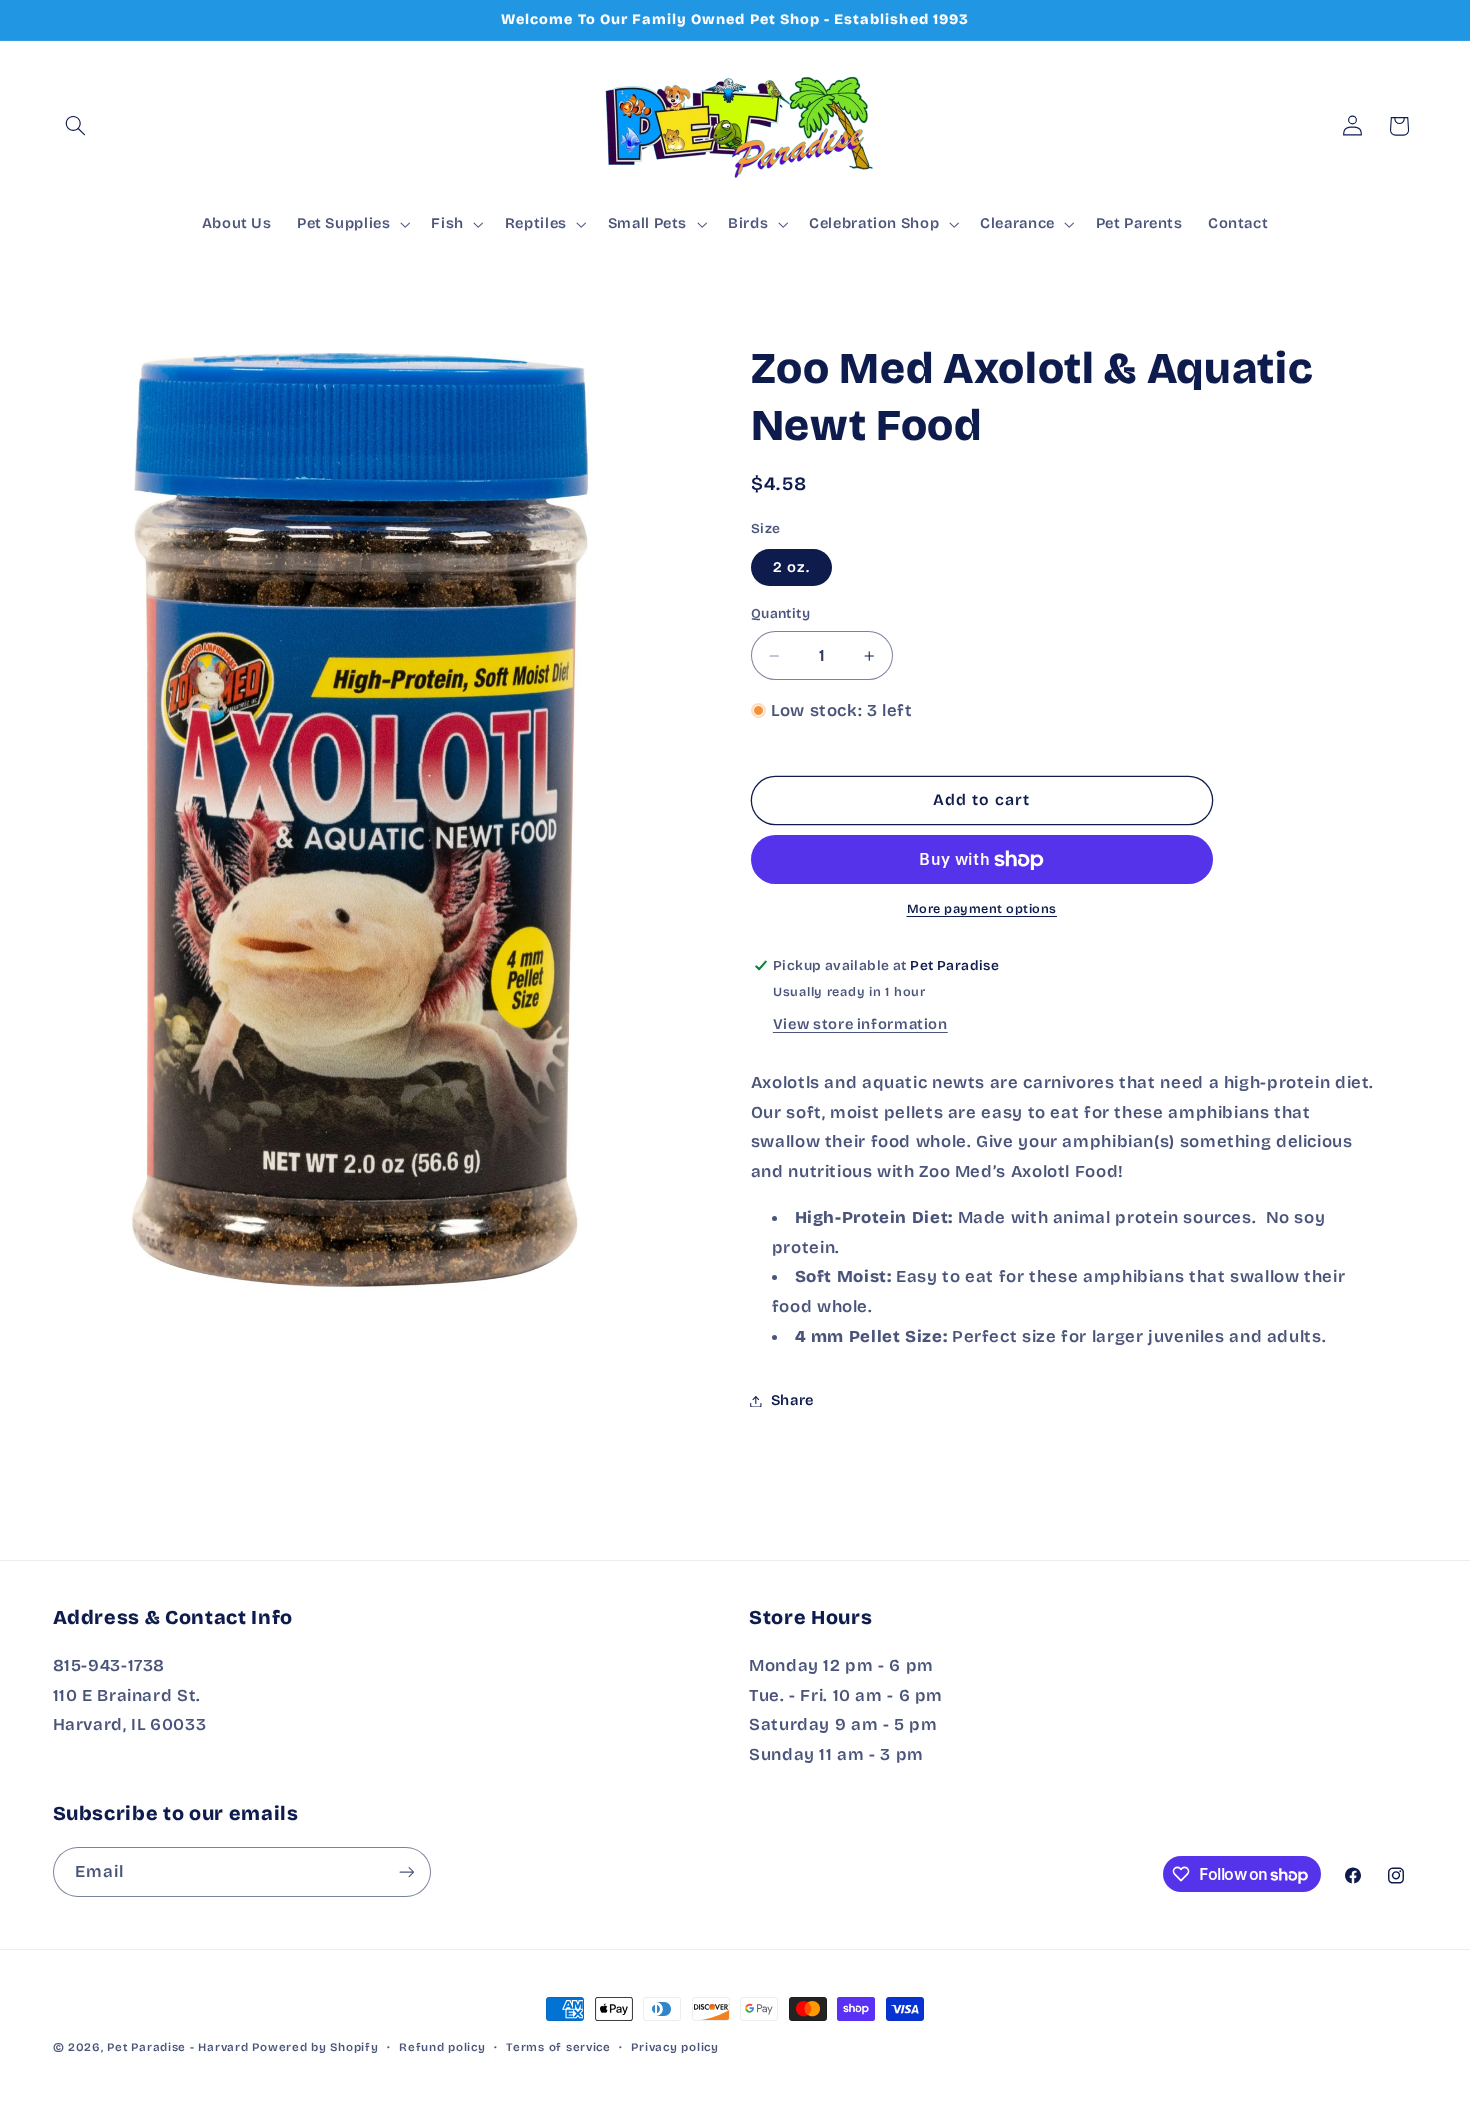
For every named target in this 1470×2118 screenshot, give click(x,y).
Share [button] (792, 1400)
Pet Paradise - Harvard (177, 2047)
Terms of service (558, 2047)
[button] (76, 126)
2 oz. (791, 567)
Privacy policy (674, 2047)
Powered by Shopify (315, 2047)
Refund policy (442, 2047)
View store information (860, 1025)
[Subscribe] (406, 1871)
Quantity (780, 613)
